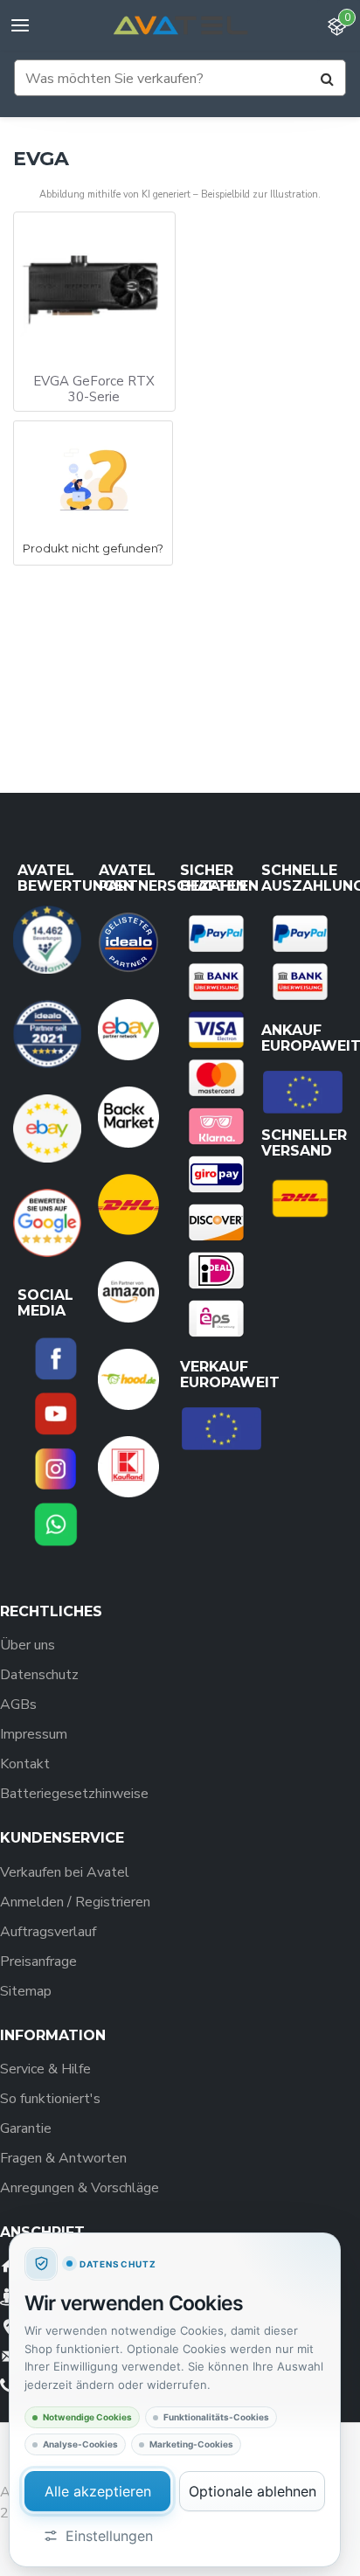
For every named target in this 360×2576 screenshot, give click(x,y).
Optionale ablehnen (253, 2491)
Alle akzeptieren (98, 2491)
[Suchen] (327, 79)
